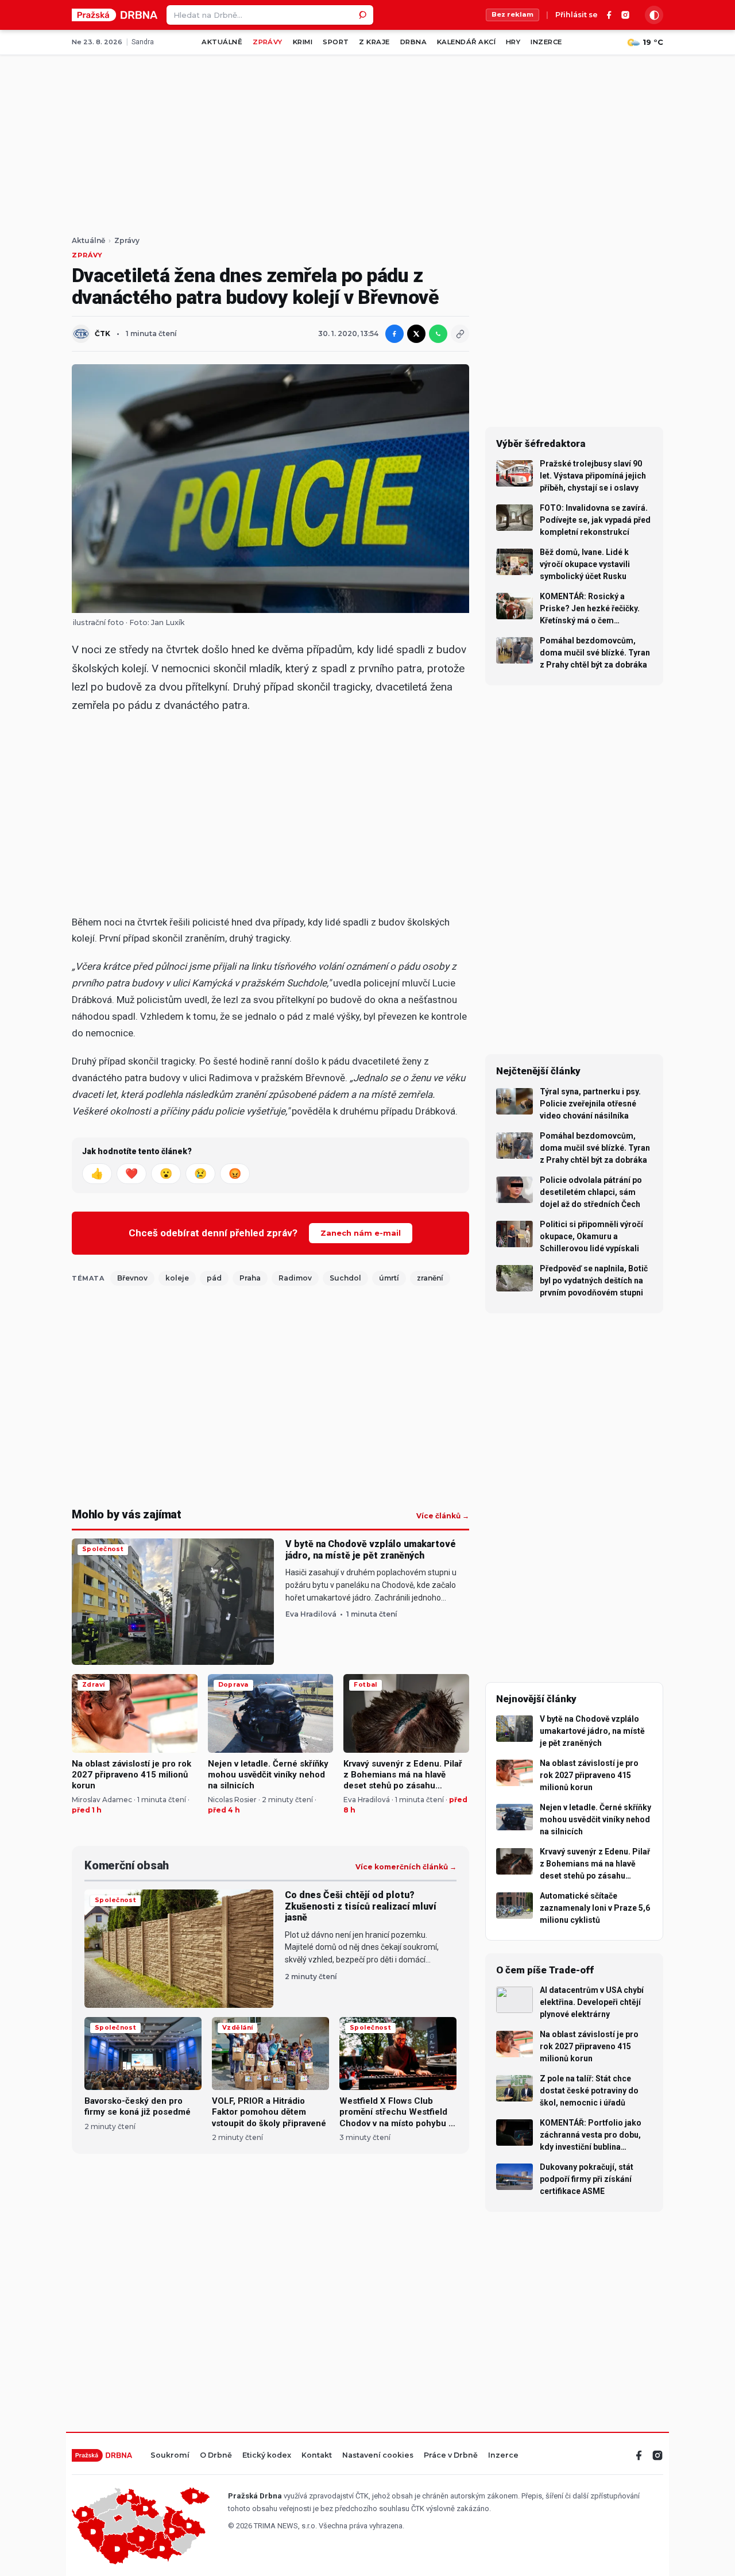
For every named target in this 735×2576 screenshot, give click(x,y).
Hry (513, 42)
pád (214, 1278)
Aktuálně (222, 42)
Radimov (295, 1278)
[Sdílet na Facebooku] (394, 334)
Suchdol (345, 1278)
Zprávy (268, 42)
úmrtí (389, 1278)
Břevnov (132, 1278)
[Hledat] (363, 15)
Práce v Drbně (451, 2456)
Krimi (303, 42)
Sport (336, 42)
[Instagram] (625, 15)
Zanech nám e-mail (361, 1233)
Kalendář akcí (466, 42)
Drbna (413, 42)
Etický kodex (267, 2456)
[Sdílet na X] (416, 334)
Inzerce (546, 42)
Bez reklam (512, 14)
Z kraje (374, 42)
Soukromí (170, 2456)
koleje (177, 1278)
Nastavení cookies (378, 2456)
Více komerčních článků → (406, 1867)
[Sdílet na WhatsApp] (438, 334)
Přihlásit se (577, 15)
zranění (430, 1278)
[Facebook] (609, 15)
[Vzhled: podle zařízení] (654, 15)
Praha (250, 1278)
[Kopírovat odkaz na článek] (460, 334)
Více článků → (443, 1516)
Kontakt (317, 2456)
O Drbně (216, 2456)
